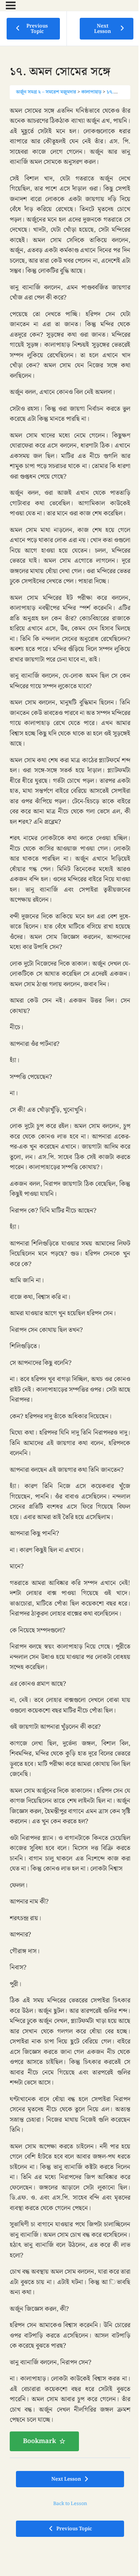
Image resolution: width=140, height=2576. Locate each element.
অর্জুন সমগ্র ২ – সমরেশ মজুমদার (46, 92)
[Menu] (11, 5)
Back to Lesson (70, 2504)
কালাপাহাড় (91, 92)
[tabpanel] (70, 1279)
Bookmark (39, 2441)
